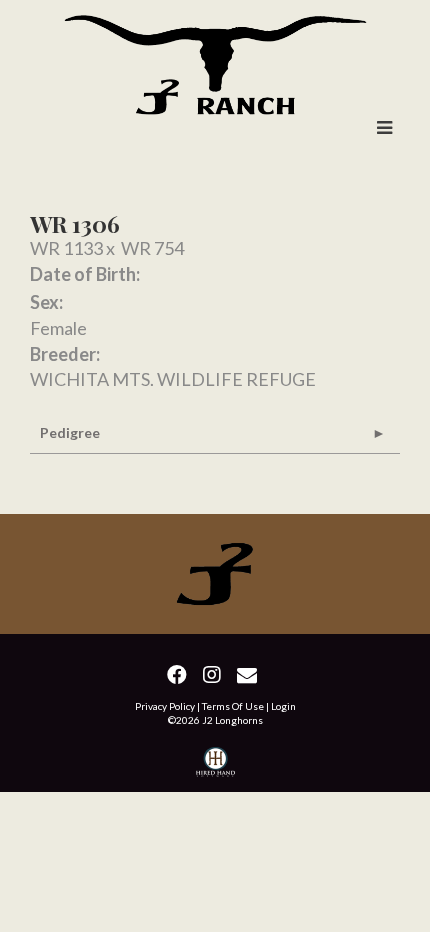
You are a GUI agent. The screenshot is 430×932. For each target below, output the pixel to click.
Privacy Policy (165, 706)
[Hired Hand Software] (215, 764)
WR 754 (152, 248)
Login (283, 706)
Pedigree (70, 432)
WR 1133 (66, 248)
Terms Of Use (233, 706)
